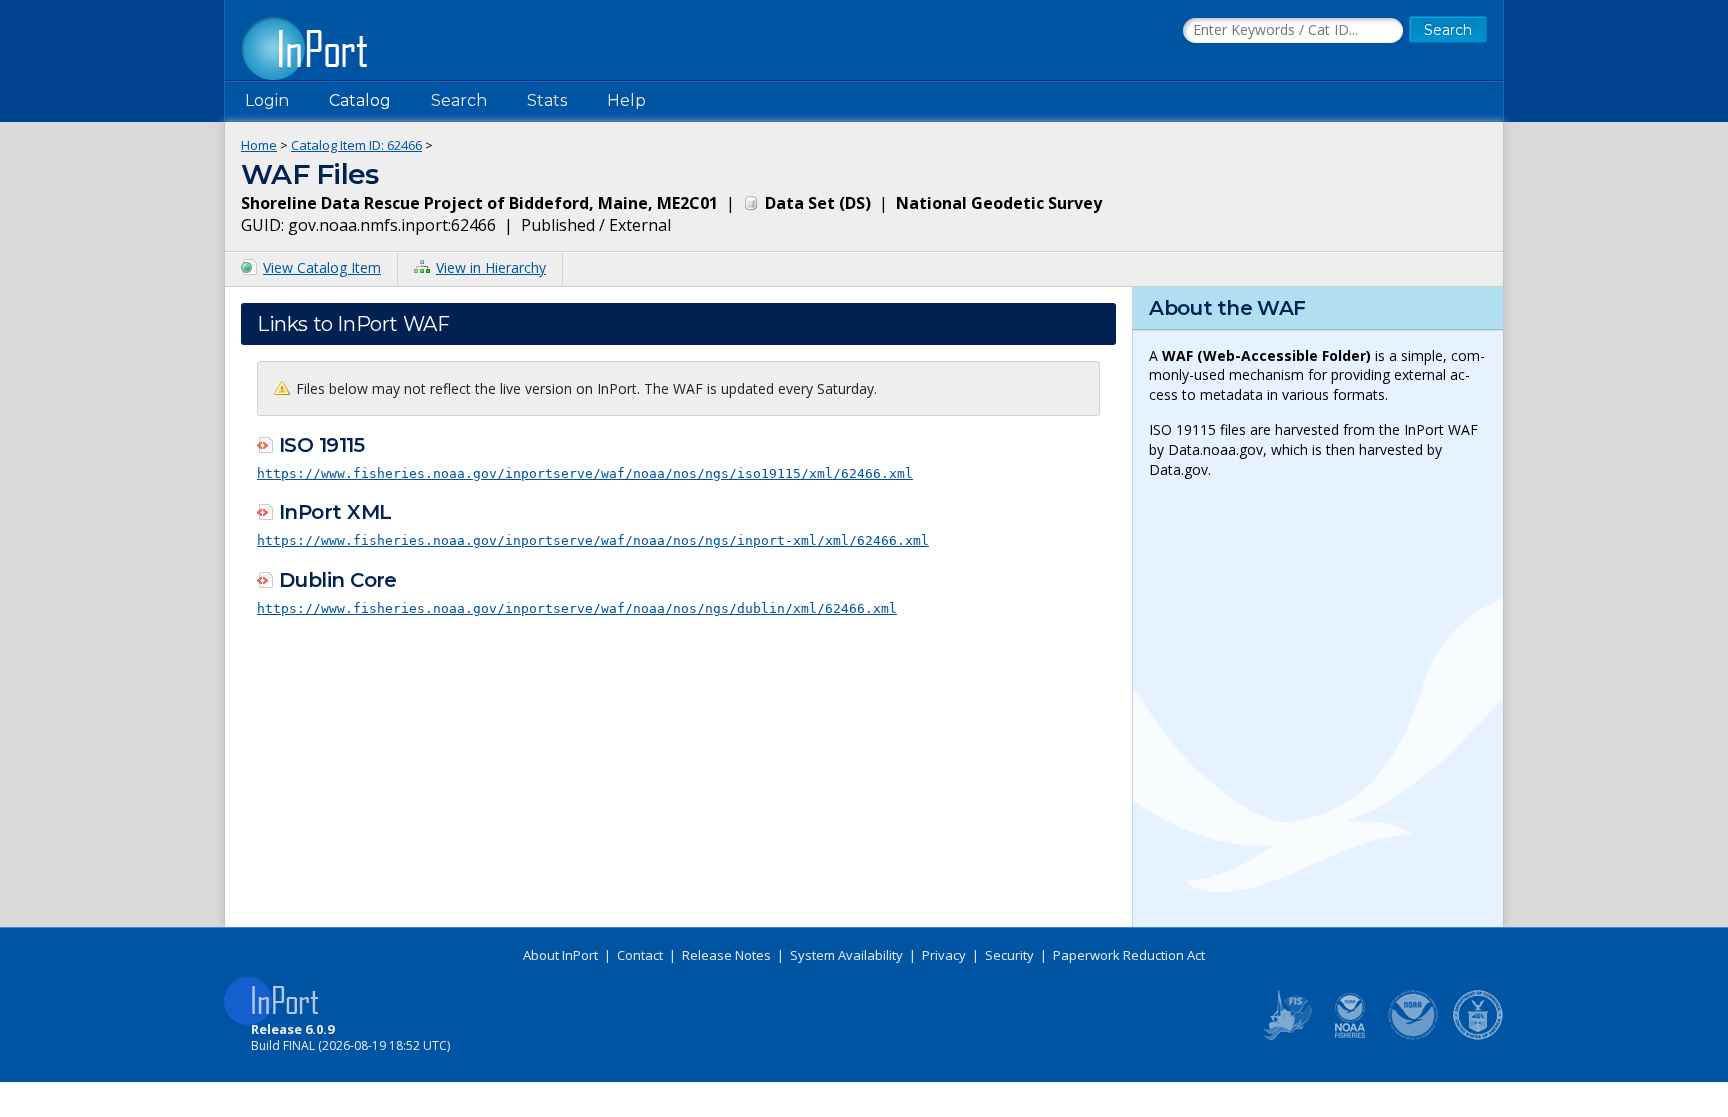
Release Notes (726, 955)
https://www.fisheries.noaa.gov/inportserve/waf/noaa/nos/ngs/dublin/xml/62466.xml (577, 608)
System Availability (846, 955)
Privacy (944, 955)
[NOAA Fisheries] (1350, 1036)
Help (626, 100)
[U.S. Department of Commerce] (1478, 1036)
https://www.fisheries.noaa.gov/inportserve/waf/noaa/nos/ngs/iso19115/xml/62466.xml (585, 473)
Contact (640, 955)
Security (1009, 955)
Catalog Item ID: (356, 145)
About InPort (560, 955)
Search (459, 100)
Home (259, 145)
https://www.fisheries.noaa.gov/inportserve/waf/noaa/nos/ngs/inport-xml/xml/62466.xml (593, 540)
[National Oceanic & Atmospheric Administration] (1414, 1036)
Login (267, 100)
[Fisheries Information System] (1286, 1036)
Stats (547, 100)
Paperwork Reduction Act (1129, 955)
